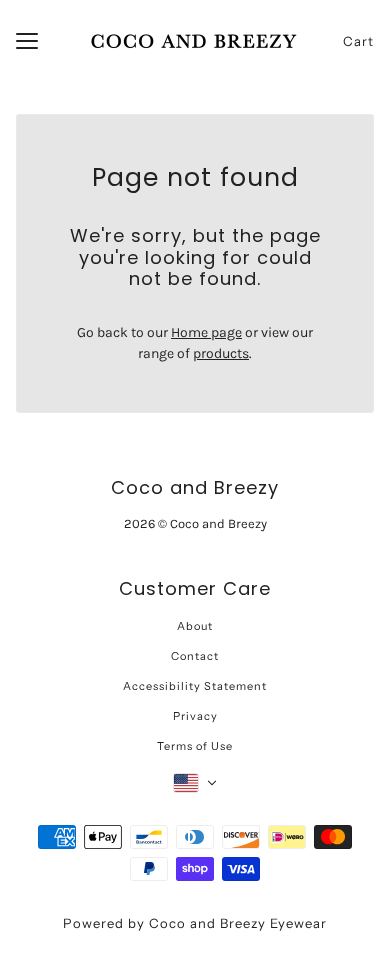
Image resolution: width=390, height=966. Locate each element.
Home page (206, 332)
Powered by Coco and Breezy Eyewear (195, 923)
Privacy (195, 716)
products (221, 353)
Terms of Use (195, 746)
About (195, 626)
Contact (195, 656)
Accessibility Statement (195, 686)
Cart (358, 41)
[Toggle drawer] (27, 41)
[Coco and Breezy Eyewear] (195, 41)
